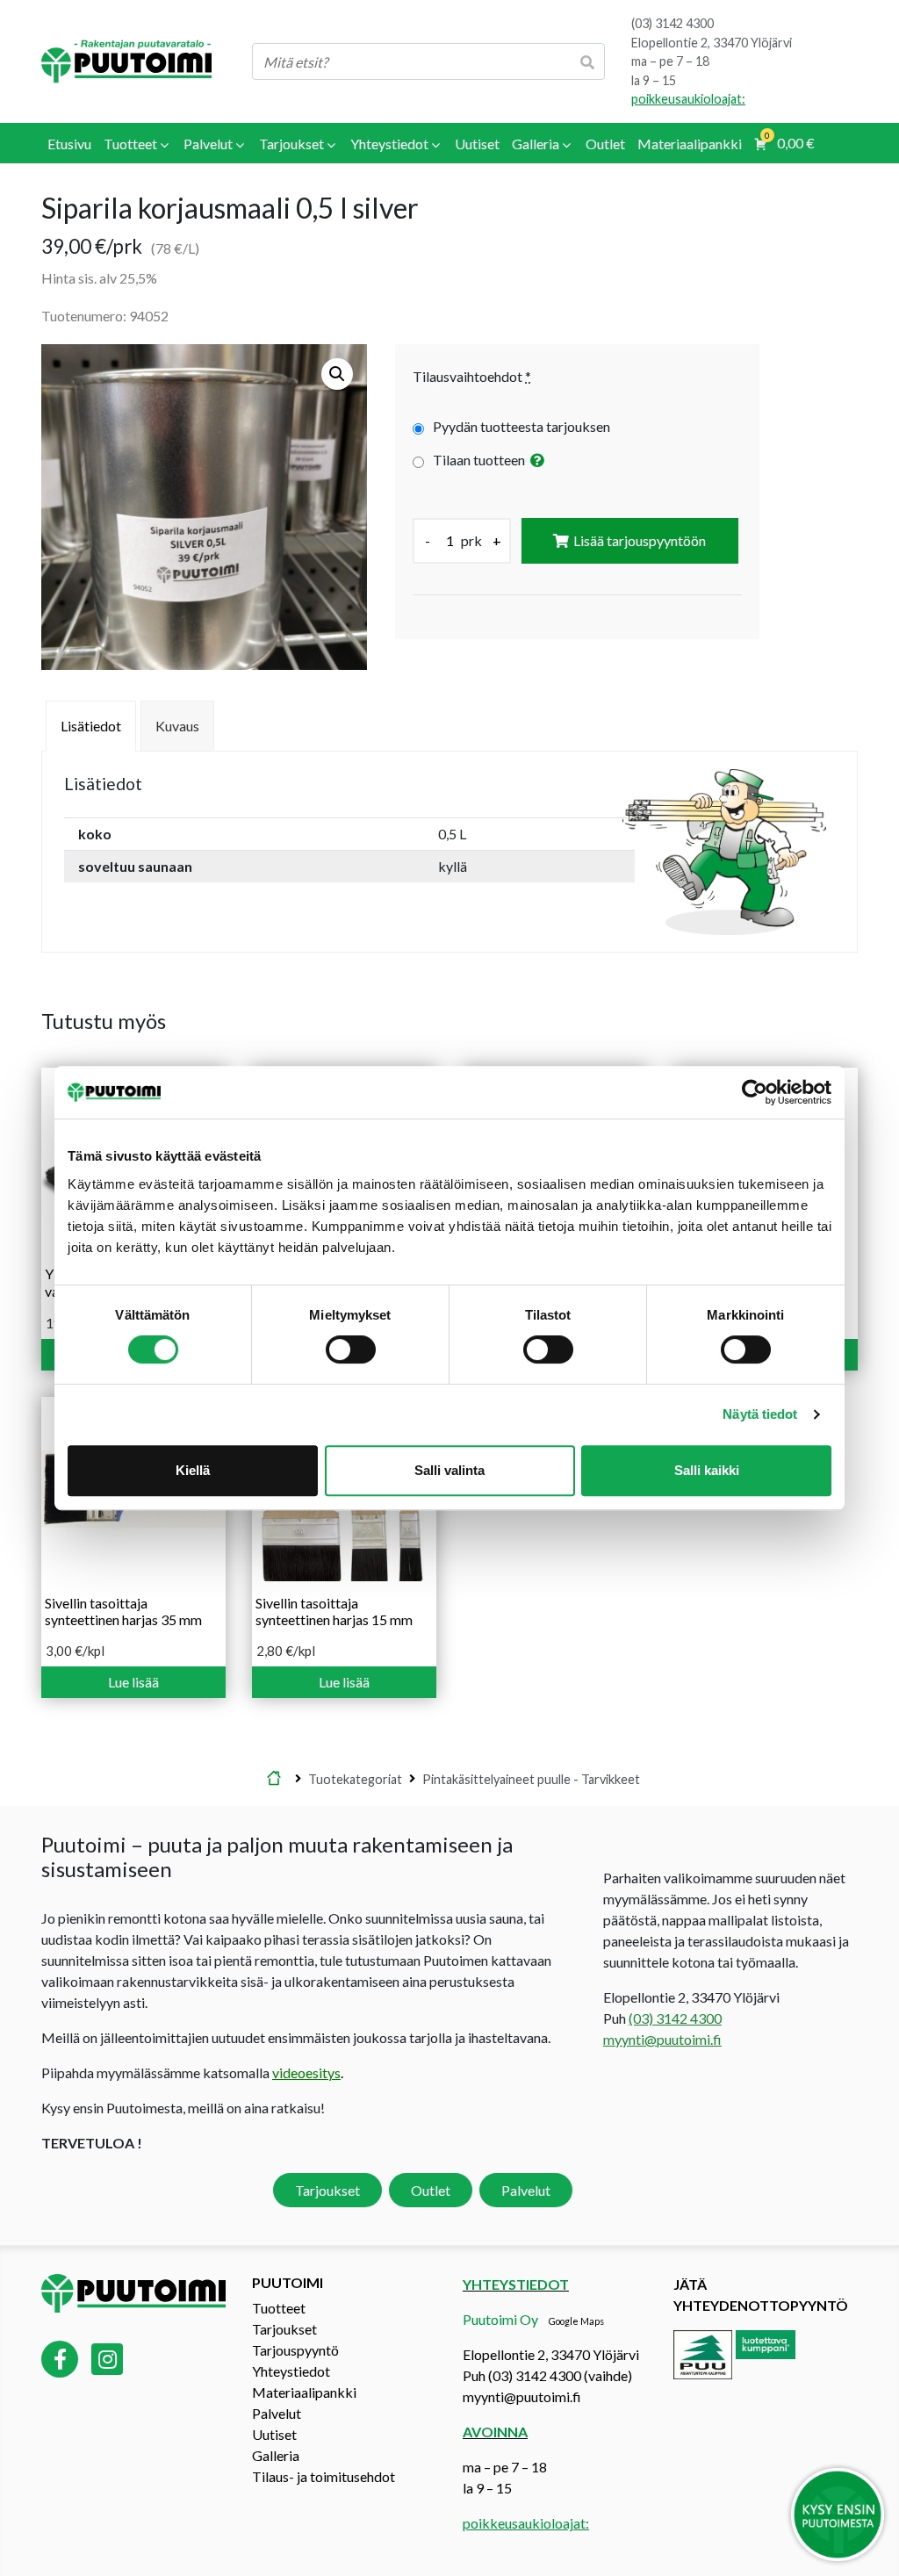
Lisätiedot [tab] (91, 726)
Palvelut (526, 2190)
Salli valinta (449, 1470)
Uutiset (274, 2434)
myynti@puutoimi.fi (662, 2039)
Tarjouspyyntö (295, 2350)
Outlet (431, 2190)
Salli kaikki (707, 1470)
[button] (337, 374)
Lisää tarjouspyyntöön (640, 540)
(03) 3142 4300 (672, 23)
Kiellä (193, 1470)
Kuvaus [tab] (177, 726)
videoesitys (306, 2072)
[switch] (351, 1349)
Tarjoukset (327, 2190)
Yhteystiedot (291, 2371)
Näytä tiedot (760, 1414)
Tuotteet (279, 2308)
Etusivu (274, 1779)
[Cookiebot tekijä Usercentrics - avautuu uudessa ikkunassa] (755, 1092)
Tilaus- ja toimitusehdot (324, 2476)
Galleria (276, 2455)
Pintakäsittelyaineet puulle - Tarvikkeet (531, 1778)
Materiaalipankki (304, 2392)
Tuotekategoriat (355, 1778)
